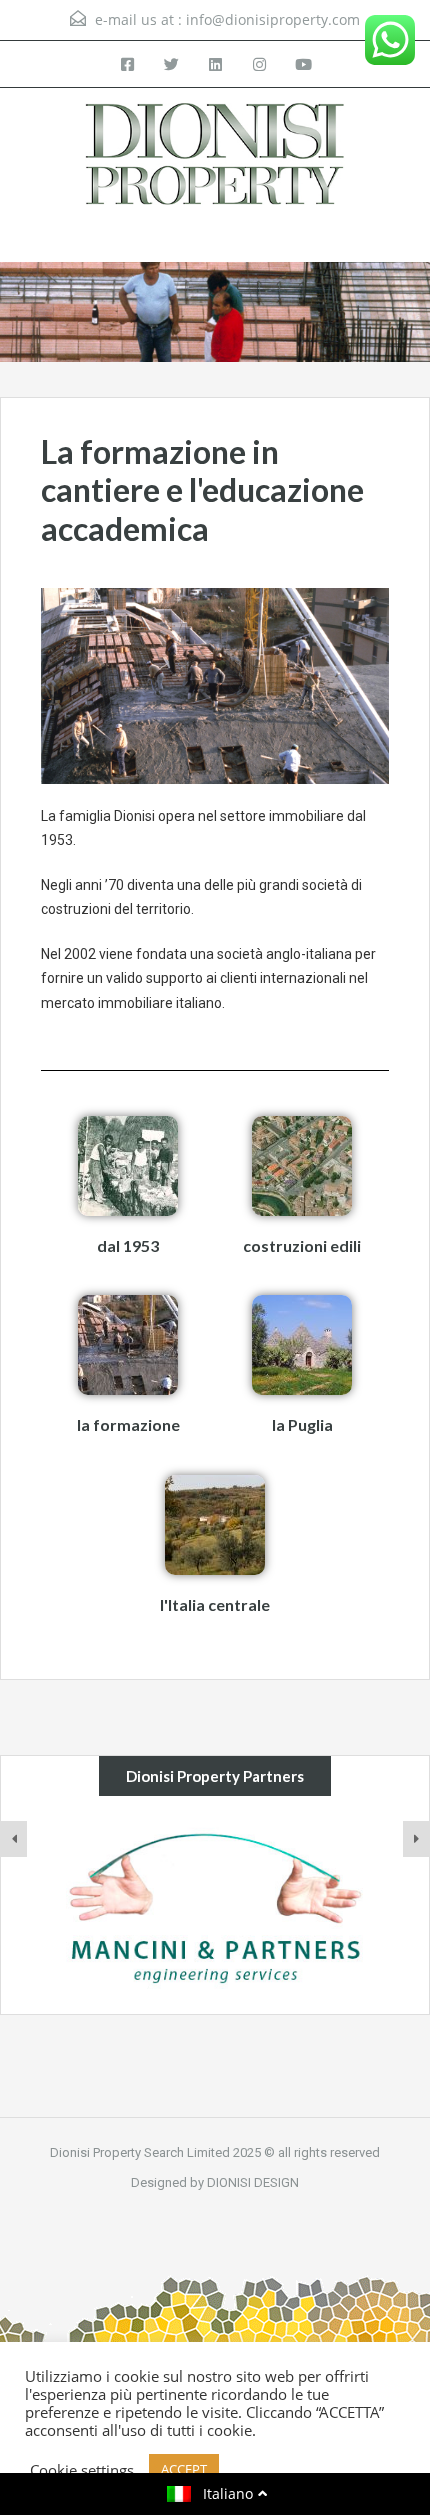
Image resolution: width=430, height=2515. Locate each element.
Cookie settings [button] (82, 2470)
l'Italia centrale (215, 1604)
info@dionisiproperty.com (273, 19)
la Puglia (302, 1424)
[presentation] (14, 1839)
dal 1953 (128, 1245)
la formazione (128, 1424)
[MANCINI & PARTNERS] (215, 1905)
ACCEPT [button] (184, 2469)
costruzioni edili (302, 1245)
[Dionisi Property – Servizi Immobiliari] (215, 156)
